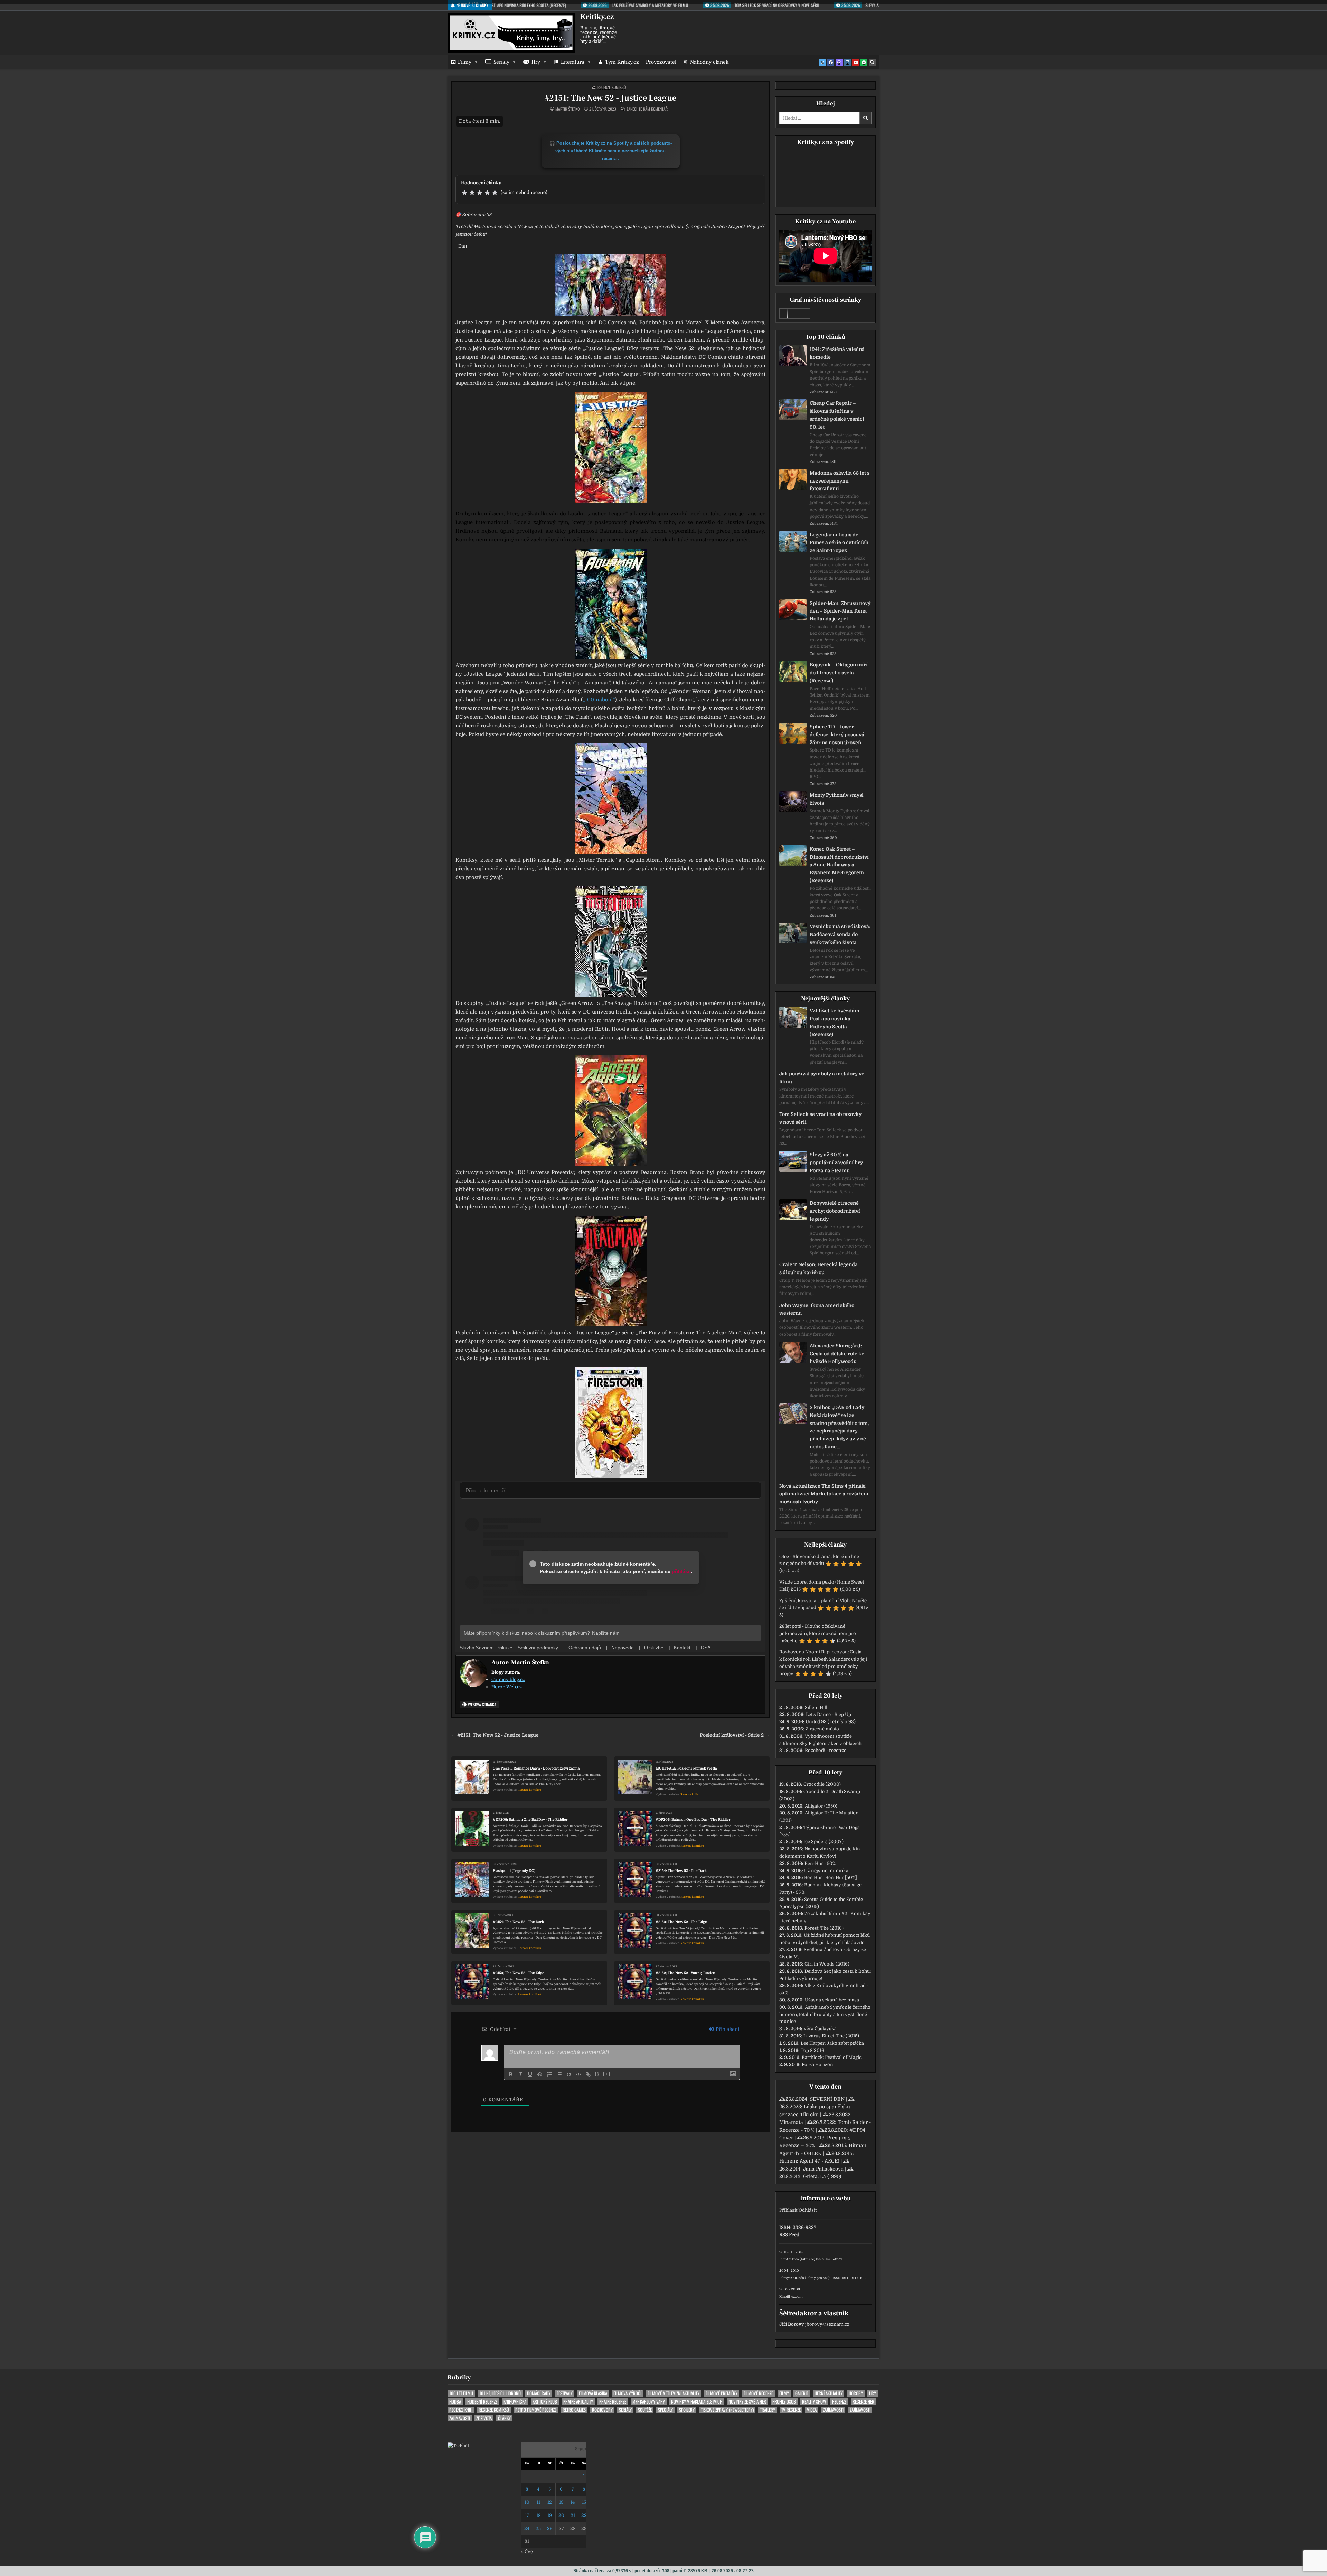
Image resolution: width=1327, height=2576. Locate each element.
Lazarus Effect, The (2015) (831, 2036)
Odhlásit (808, 2210)
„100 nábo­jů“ (599, 700)
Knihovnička (515, 2402)
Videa (812, 2410)
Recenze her (863, 2402)
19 (550, 2515)
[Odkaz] (588, 2074)
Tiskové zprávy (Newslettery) (727, 2410)
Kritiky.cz (597, 17)
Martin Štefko (567, 109)
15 (584, 2502)
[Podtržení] (530, 2074)
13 (561, 2502)
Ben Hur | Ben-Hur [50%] (831, 1878)
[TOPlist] (458, 2446)
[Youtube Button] (856, 63)
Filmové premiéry (722, 2393)
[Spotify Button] (864, 63)
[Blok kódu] (578, 2074)
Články (504, 2418)
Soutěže (645, 2410)
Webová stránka (482, 1704)
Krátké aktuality (578, 2402)
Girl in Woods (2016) (827, 1964)
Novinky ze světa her (747, 2402)
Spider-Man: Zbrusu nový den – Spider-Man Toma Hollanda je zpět (840, 611)
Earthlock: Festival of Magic (832, 2057)
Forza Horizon (817, 2065)
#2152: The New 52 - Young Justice (685, 1973)
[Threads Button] (839, 63)
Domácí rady (539, 2393)
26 (550, 2528)
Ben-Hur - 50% (820, 1863)
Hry (536, 62)
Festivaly (565, 2393)
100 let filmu (461, 2393)
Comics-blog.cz (508, 1679)
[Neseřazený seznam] (559, 2074)
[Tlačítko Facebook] (831, 63)
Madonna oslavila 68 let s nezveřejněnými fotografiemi (840, 481)
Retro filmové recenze (536, 2410)
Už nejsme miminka (826, 1871)
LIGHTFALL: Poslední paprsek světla (686, 1768)
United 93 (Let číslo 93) (831, 1722)
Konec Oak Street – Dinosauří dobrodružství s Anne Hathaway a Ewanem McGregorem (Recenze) (839, 865)
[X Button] (822, 63)
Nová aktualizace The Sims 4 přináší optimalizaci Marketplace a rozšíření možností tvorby (824, 1494)
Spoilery (687, 2410)
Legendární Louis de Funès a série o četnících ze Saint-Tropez (839, 543)
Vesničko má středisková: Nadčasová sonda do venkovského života (840, 934)
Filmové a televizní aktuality (674, 2393)
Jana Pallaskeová (823, 2169)
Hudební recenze (482, 2402)
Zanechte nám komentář (647, 109)
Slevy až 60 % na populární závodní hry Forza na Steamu (836, 1163)
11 (538, 2502)
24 (527, 2528)
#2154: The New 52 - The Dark (681, 1871)
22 (584, 2515)
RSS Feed (789, 2235)
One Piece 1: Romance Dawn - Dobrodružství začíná (536, 1768)
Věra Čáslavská (820, 2029)
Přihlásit (788, 2210)
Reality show (814, 2402)
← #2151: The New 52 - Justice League (495, 1735)
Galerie (802, 2393)
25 (538, 2528)
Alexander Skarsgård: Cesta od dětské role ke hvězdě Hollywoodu (837, 1354)
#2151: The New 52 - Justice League (611, 98)
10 (527, 2502)
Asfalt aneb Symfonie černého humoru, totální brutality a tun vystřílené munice (825, 2014)
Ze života (484, 2418)
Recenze (839, 2402)
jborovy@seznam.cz (827, 2324)
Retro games (574, 2410)
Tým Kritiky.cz (622, 62)
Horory (856, 2393)
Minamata (791, 2122)
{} (597, 2074)
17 (527, 2515)
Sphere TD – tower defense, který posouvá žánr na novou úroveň (837, 735)
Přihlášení (727, 2029)
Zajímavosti (833, 2410)
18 (538, 2515)
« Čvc (527, 2552)
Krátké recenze (613, 2402)
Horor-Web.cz (507, 1687)
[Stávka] (540, 2074)
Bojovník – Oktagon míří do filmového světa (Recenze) (839, 673)
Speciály (665, 2410)
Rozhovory (602, 2410)
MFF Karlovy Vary (649, 2402)
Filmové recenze (758, 2393)
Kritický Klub (545, 2402)
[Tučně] (511, 2074)
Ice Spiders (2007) (824, 1842)
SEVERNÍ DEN (827, 2099)
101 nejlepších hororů (500, 2393)
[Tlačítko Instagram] (847, 63)
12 (550, 2502)
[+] (607, 2074)
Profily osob (784, 2402)
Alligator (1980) (821, 1806)
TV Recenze (791, 2410)
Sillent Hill (816, 1707)
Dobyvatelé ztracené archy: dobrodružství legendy (835, 1211)
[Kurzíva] (520, 2074)
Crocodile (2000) (822, 1784)
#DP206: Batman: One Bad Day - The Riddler (530, 1819)
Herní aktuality (829, 2393)
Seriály (501, 62)
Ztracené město (822, 1729)
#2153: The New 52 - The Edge (681, 1922)
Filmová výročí (627, 2393)
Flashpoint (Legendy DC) (514, 1871)
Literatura (573, 62)
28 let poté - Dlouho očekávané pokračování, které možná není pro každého (818, 1634)
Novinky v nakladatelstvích (697, 2402)
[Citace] (569, 2074)
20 (561, 2515)
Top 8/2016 (812, 2050)
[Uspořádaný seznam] (549, 2074)
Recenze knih (689, 1795)
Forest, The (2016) (824, 1928)
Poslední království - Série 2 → (735, 1735)
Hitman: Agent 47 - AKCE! (809, 2161)
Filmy (465, 62)
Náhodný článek (709, 62)
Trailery (768, 2410)
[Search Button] (872, 63)
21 (573, 2515)
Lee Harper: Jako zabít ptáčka (832, 2043)
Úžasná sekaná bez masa (832, 2000)
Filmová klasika (593, 2393)
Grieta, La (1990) (822, 2176)
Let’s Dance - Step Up (829, 1714)
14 (573, 2502)
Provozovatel (661, 62)
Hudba (455, 2402)
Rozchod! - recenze (826, 1750)
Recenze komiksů (612, 87)
